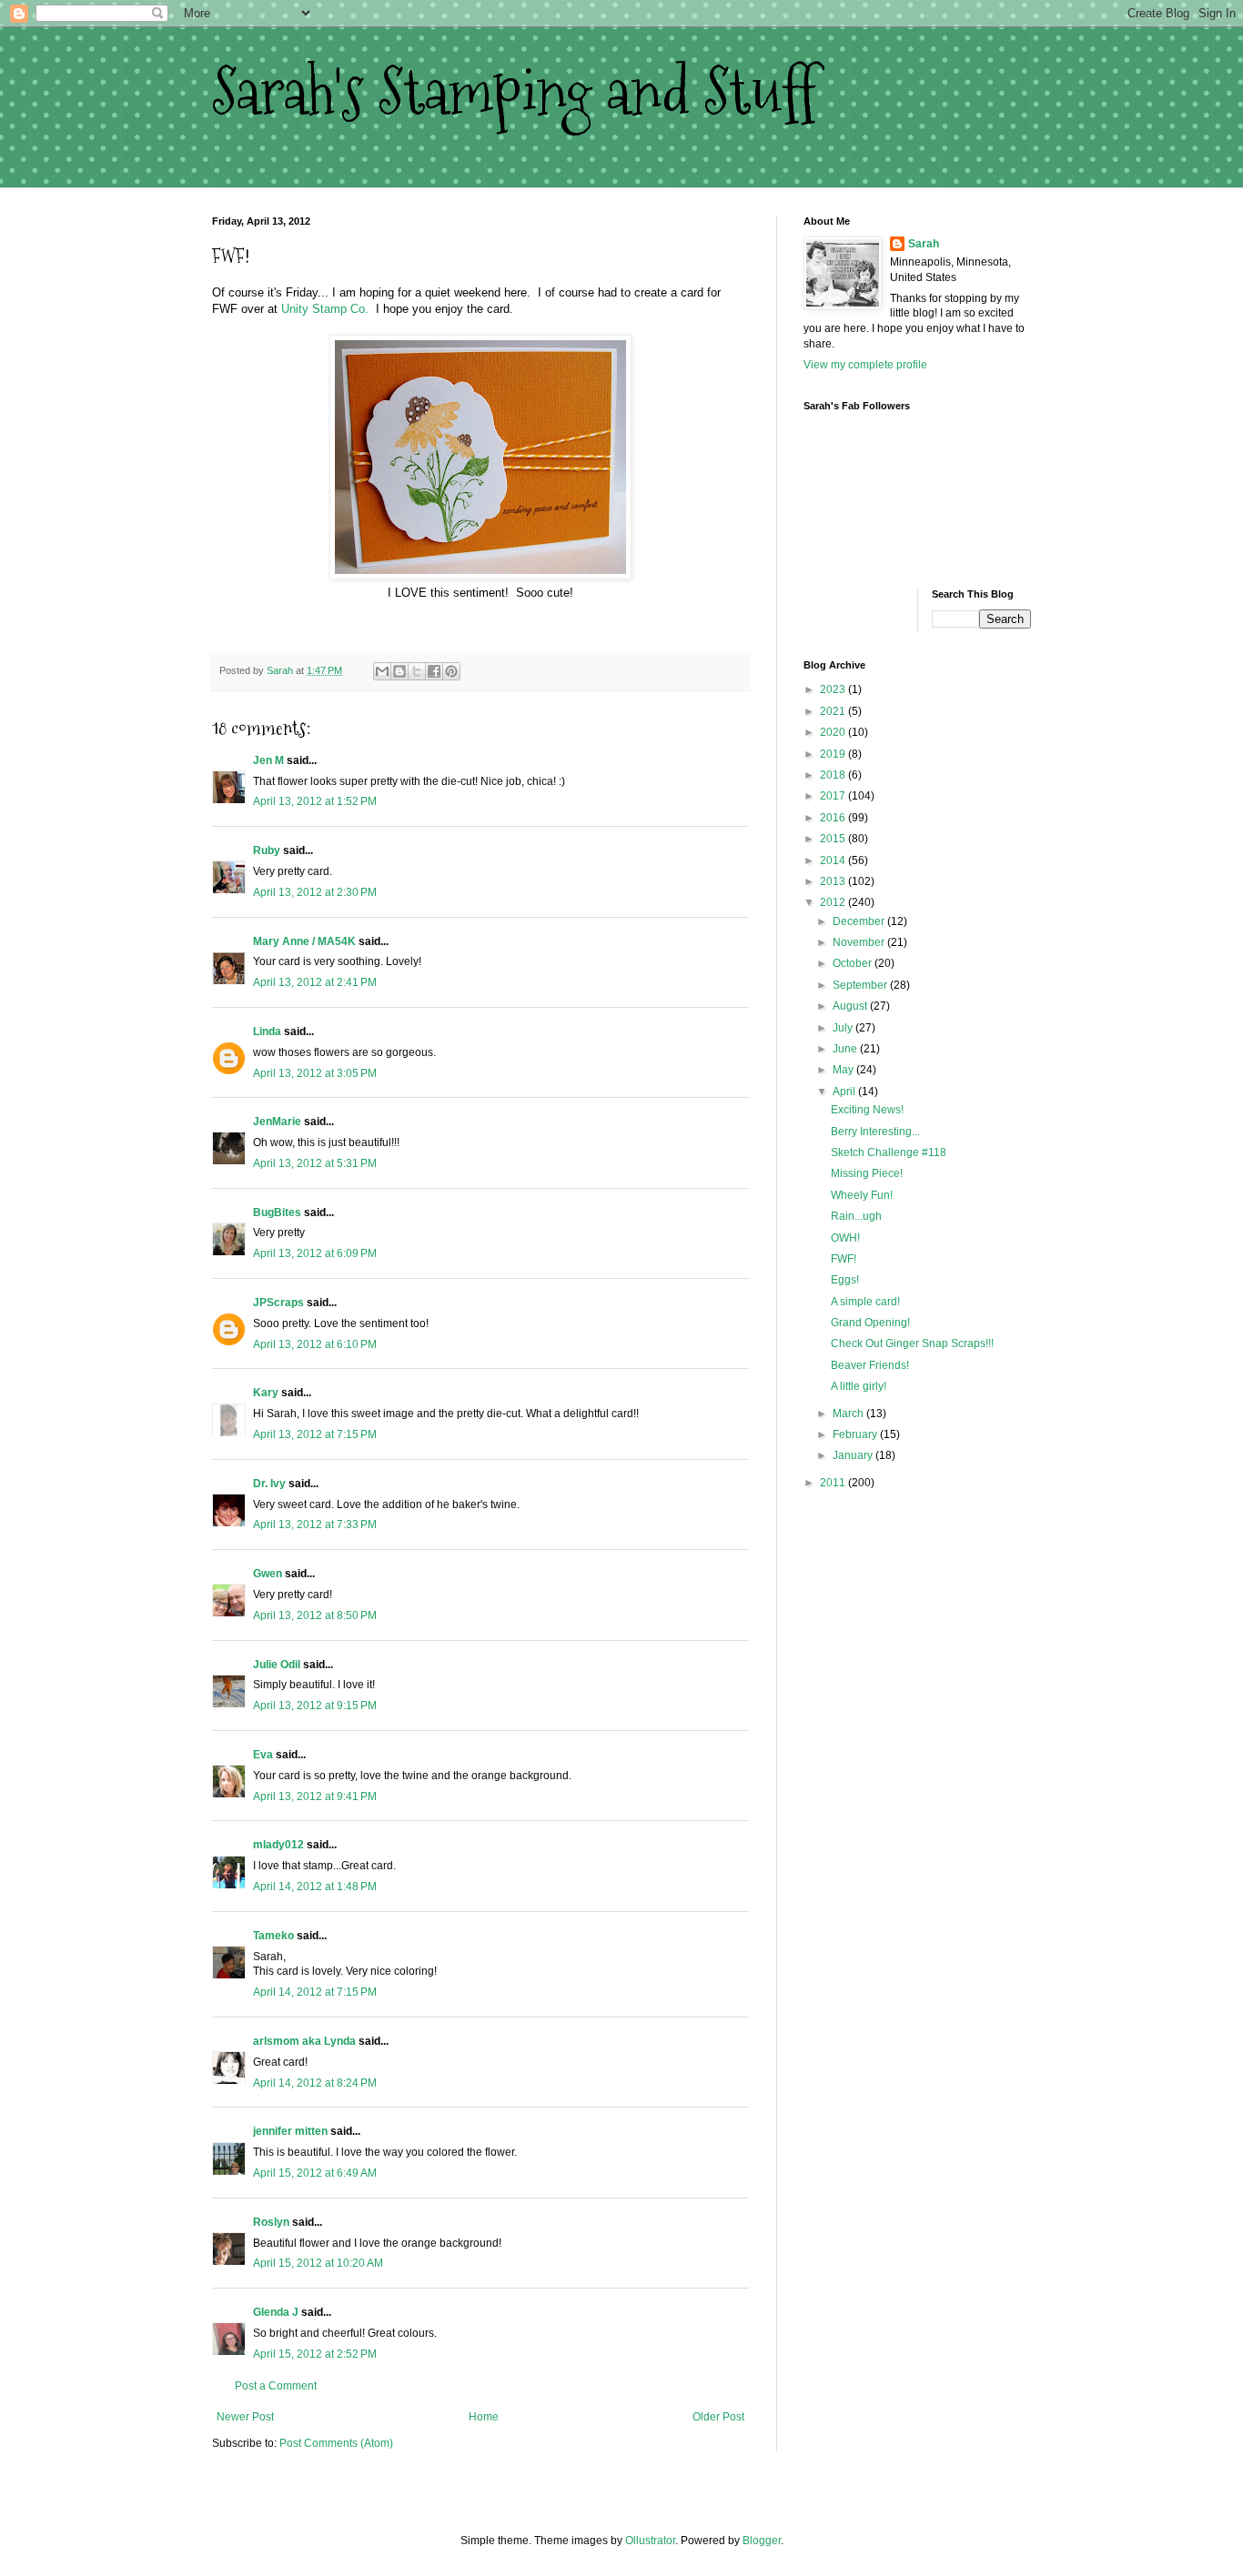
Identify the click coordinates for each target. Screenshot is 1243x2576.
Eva (263, 1755)
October (854, 963)
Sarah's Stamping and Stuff (514, 91)
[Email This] (382, 671)
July (844, 1028)
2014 (834, 860)
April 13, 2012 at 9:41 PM (315, 1796)
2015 (834, 839)
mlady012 (278, 1845)
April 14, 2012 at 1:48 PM (315, 1887)
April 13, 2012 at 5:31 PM (315, 1163)
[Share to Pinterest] (451, 671)
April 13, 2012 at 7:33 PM (315, 1524)
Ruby (267, 850)
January (854, 1455)
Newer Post (245, 2417)
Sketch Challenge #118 (889, 1152)
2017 (834, 796)
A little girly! (859, 1386)
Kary (266, 1393)
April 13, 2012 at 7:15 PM (315, 1434)
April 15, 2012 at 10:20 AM (318, 2263)
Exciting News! (867, 1110)
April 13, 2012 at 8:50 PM (315, 1615)
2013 (834, 881)
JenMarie (277, 1122)
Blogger (762, 2541)
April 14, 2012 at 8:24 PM (315, 2083)
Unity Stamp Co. (325, 309)
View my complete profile (865, 365)
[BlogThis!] (399, 671)
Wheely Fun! (862, 1195)
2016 (834, 818)
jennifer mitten (290, 2131)
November (860, 942)
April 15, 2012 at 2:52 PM (315, 2354)
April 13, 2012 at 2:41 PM (315, 982)
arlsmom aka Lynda (304, 2041)
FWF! (844, 1259)
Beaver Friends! (870, 1365)
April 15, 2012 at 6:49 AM (315, 2173)
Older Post (718, 2417)
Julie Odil (277, 1665)
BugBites (277, 1213)
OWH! (845, 1238)
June (846, 1049)
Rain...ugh (856, 1216)
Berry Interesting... (875, 1132)
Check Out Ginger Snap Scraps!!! (912, 1343)
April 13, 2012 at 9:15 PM (315, 1706)
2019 (834, 754)
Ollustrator (650, 2541)
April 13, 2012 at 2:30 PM (315, 892)
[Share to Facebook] (434, 671)
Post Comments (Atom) (336, 2443)
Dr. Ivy (269, 1484)
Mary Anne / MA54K (304, 941)
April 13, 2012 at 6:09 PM (315, 1253)
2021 (834, 711)
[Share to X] (417, 671)
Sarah (924, 244)
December (860, 921)
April (845, 1092)
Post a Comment (276, 2386)
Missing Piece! (867, 1173)
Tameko (273, 1936)
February (856, 1434)
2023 (834, 689)
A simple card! (865, 1302)
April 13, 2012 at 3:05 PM (315, 1073)
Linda (267, 1031)
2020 (834, 732)
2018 (834, 775)
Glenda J (276, 2312)
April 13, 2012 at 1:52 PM (315, 801)
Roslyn (271, 2222)
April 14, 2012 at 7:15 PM (315, 1992)
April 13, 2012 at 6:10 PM (315, 1344)
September (861, 985)
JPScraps (278, 1303)
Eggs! (845, 1280)
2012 (834, 902)
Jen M (268, 760)
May (844, 1070)
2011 (834, 1483)
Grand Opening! (870, 1323)
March (849, 1414)
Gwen (268, 1574)
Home (484, 2417)
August (851, 1006)
